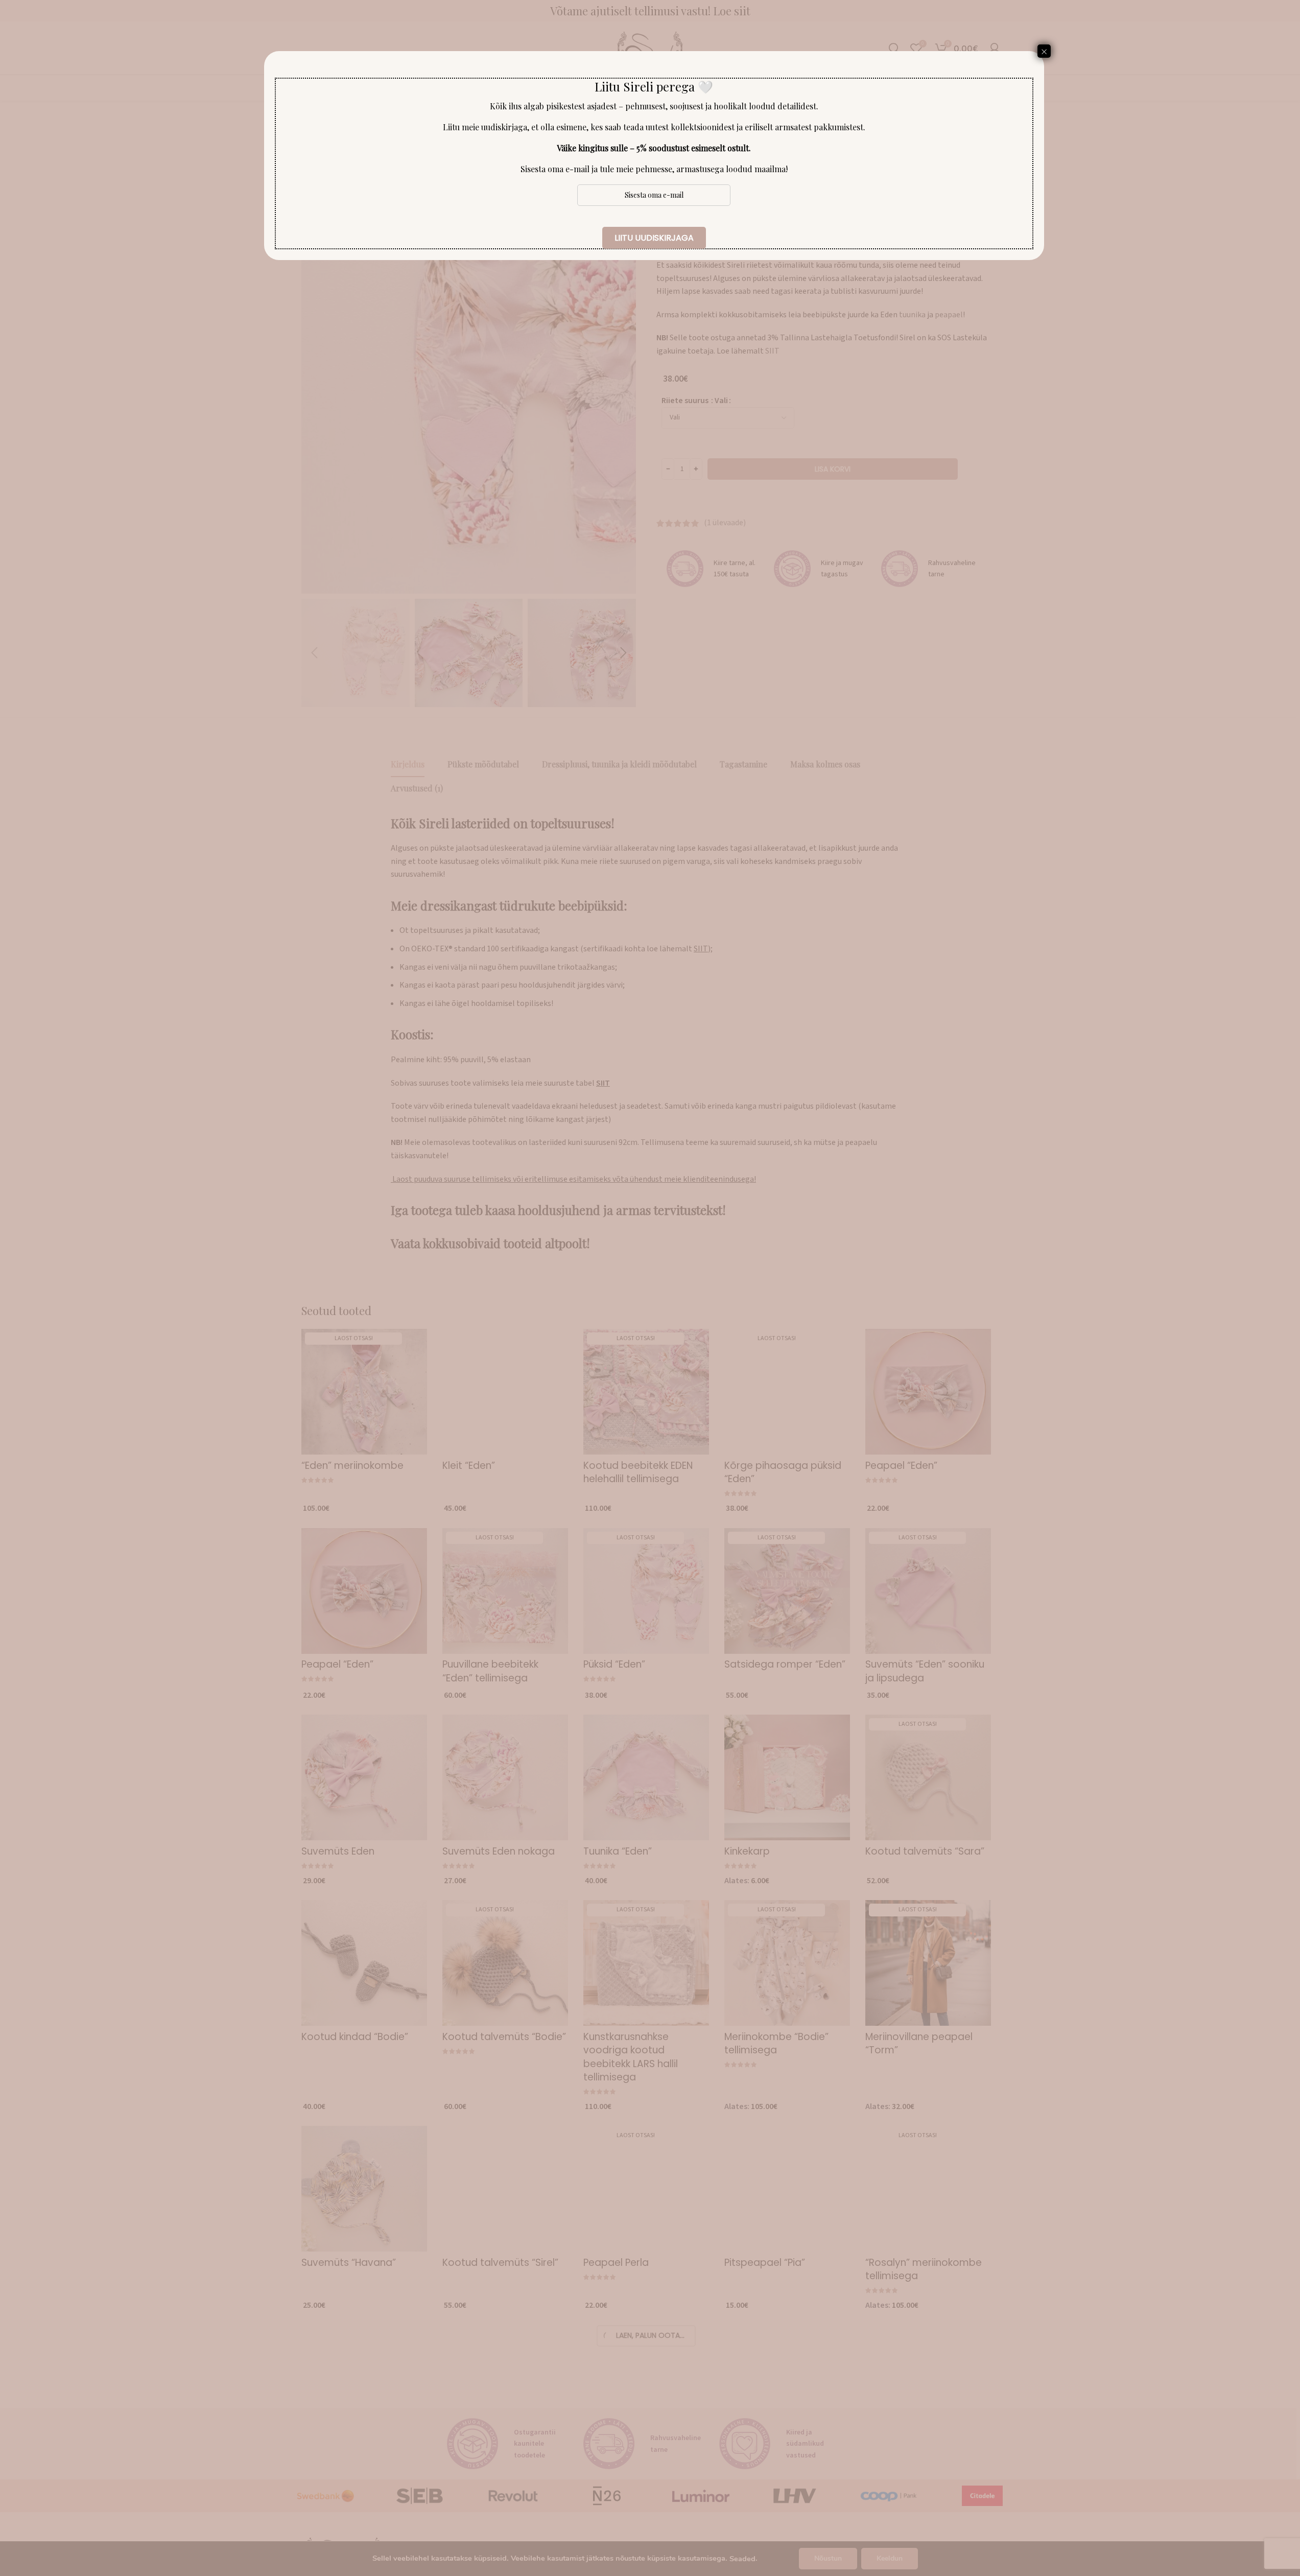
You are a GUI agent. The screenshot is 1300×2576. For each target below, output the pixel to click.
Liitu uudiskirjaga (654, 238)
